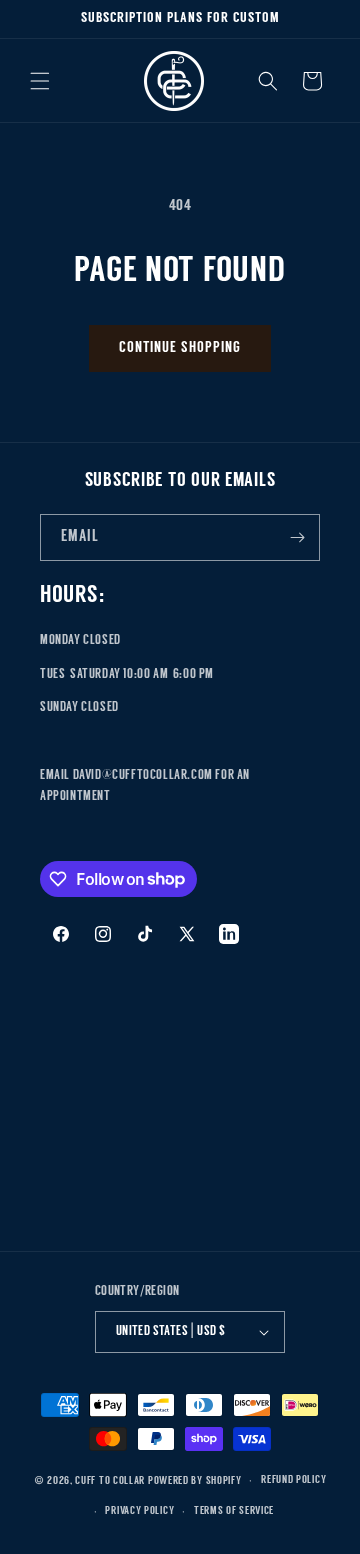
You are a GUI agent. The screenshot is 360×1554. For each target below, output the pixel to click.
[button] (40, 81)
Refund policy (293, 1480)
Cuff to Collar (110, 1481)
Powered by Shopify (195, 1481)
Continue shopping (180, 348)
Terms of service (234, 1511)
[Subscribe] (297, 537)
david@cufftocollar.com (143, 775)
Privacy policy (139, 1511)
